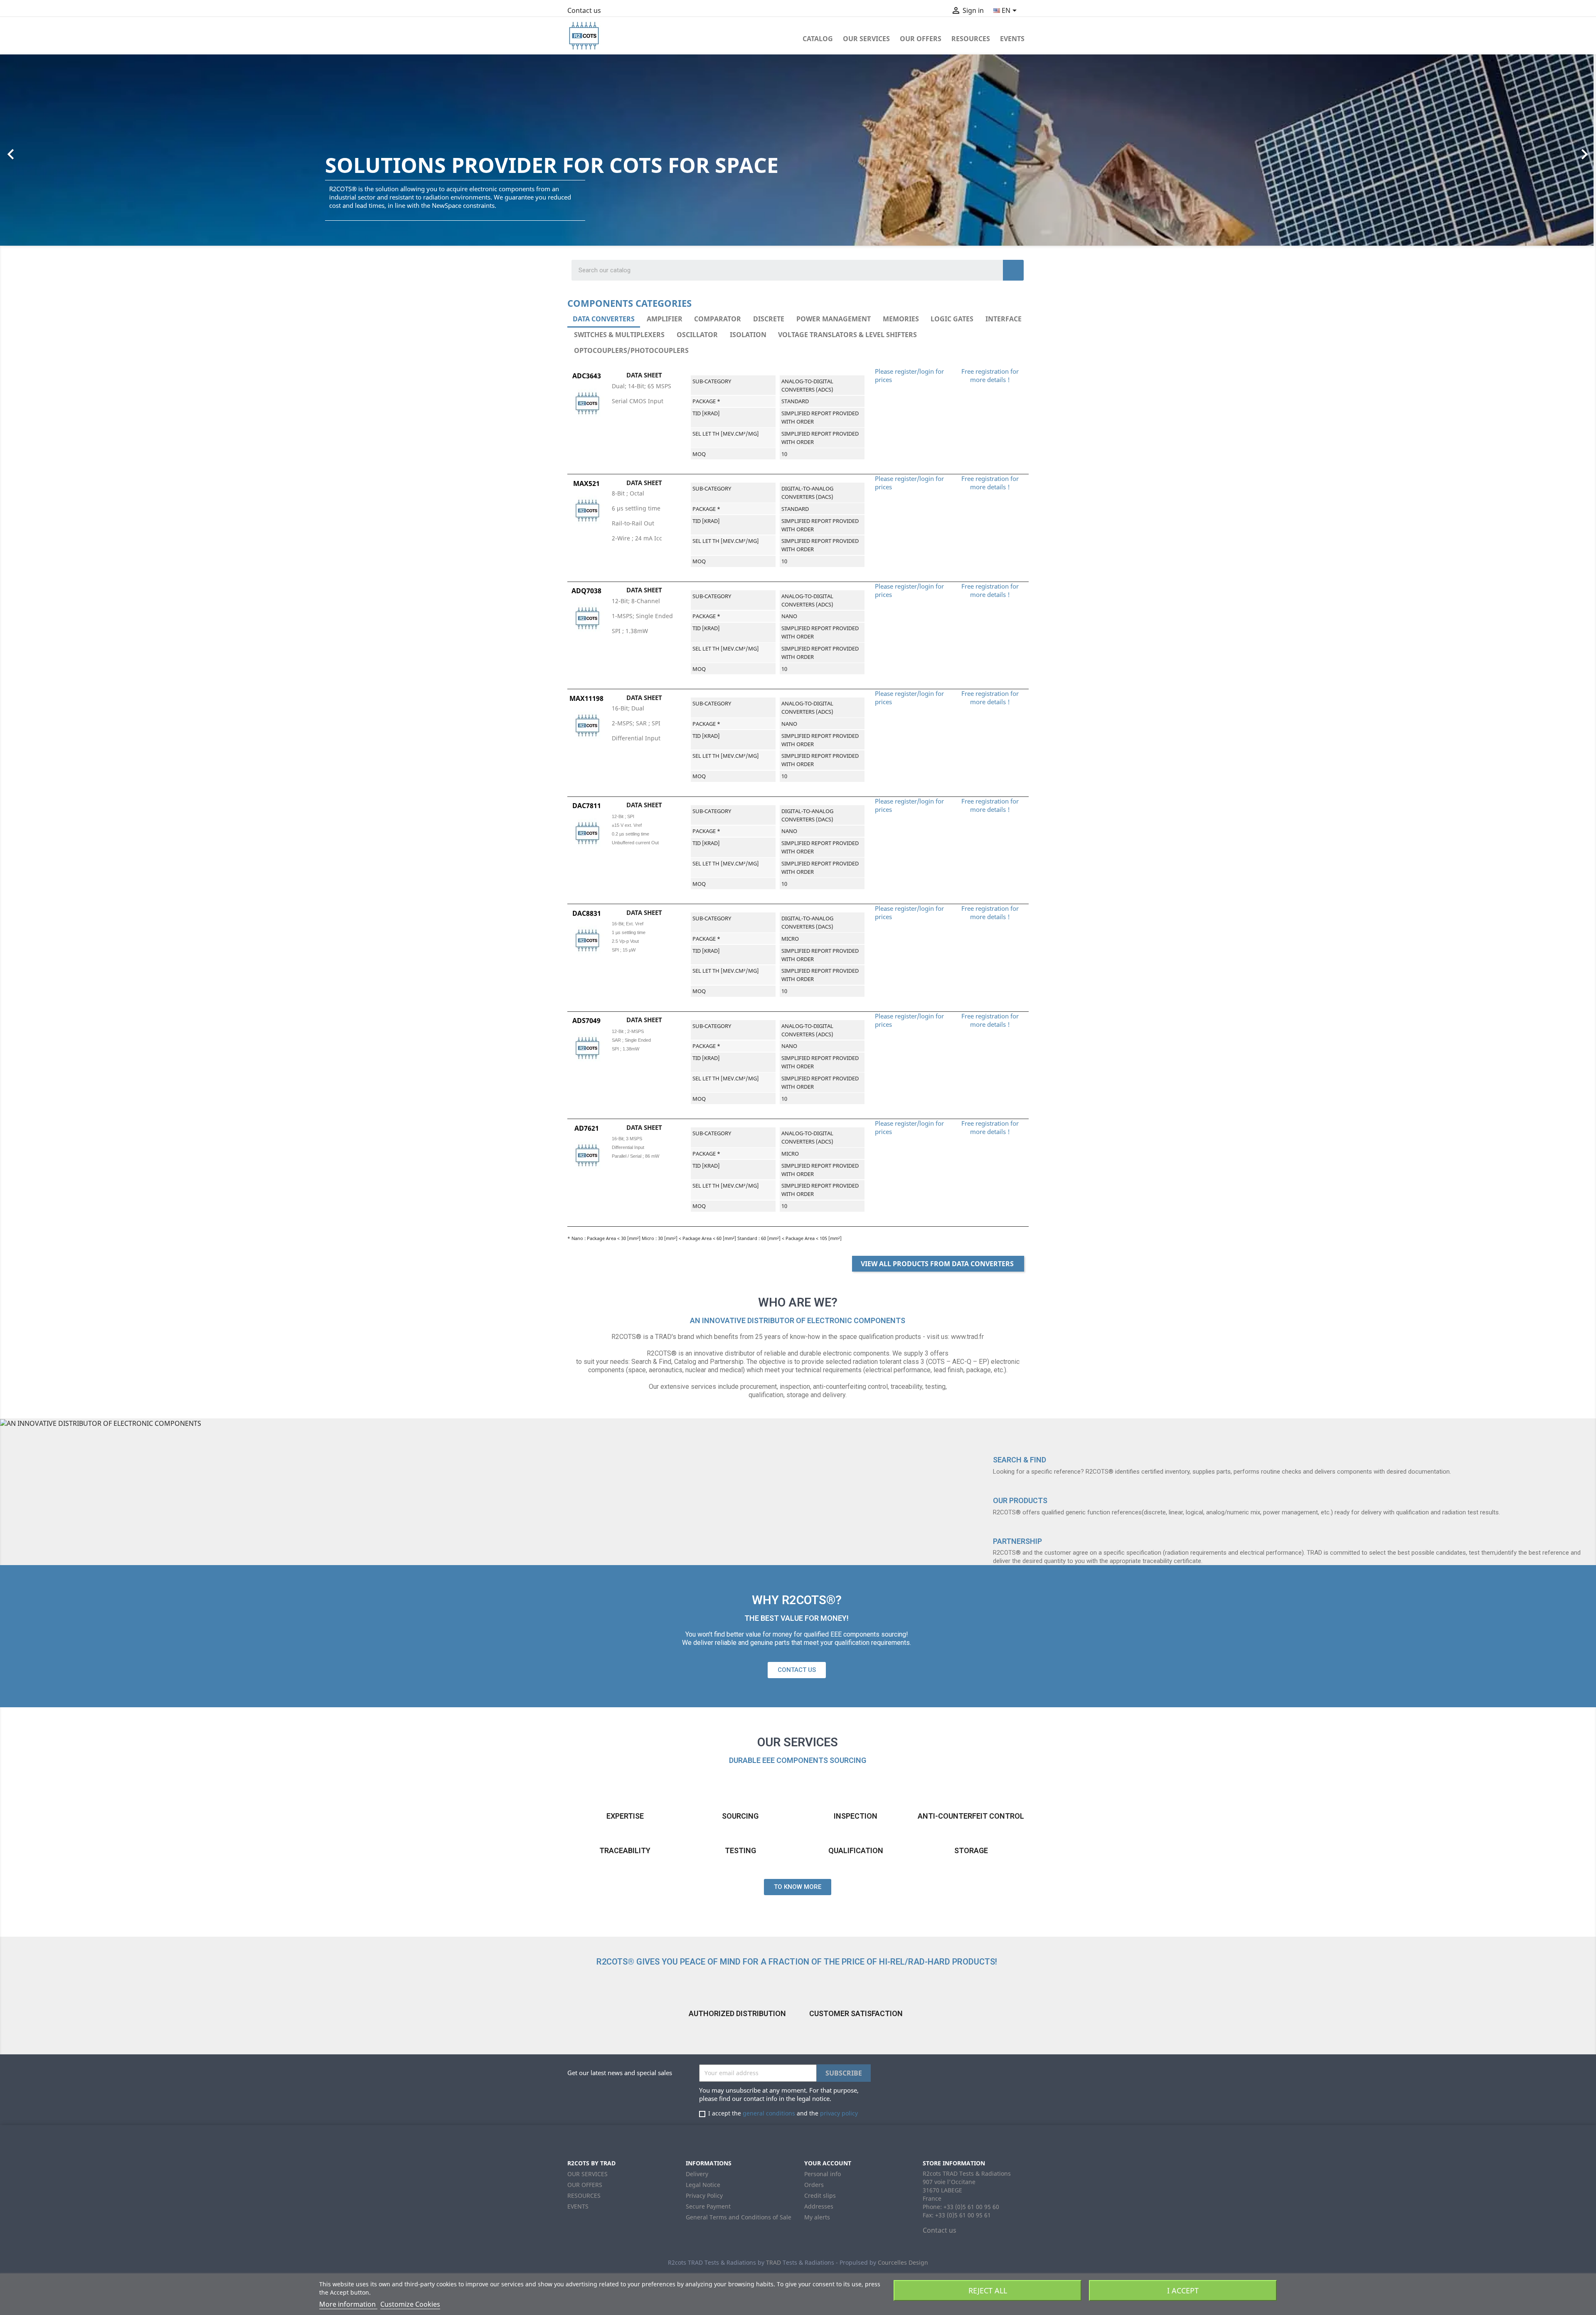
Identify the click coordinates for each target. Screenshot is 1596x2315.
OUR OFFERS (921, 39)
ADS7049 (586, 1021)
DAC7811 (587, 806)
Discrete (769, 319)
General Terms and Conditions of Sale (739, 2217)
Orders (814, 2185)
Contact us (584, 10)
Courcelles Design (903, 2262)
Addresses (819, 2206)
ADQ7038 (586, 591)
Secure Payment (708, 2206)
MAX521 (586, 483)
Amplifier (665, 319)
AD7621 (587, 1128)
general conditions (769, 2113)
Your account (828, 2163)
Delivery (697, 2174)
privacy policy (839, 2113)
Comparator (718, 319)
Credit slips (820, 2195)
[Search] (1013, 270)
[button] (119, 150)
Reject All (988, 2290)
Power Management (834, 319)
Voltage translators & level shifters (847, 335)
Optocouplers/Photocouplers (631, 350)
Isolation (748, 335)
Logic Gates (952, 319)
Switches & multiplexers (619, 335)
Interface (1004, 319)
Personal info (823, 2174)
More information (348, 2304)
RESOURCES (971, 39)
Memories (901, 319)
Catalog (818, 39)
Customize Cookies (410, 2304)
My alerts (817, 2217)
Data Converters (604, 319)
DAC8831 (587, 913)
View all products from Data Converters (938, 1264)
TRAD (773, 2262)
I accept (1183, 2290)
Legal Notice (703, 2185)
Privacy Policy (704, 2195)
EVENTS (1012, 39)
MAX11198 (586, 698)
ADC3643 (587, 376)
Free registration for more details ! (990, 375)
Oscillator (697, 335)
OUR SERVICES (866, 39)
